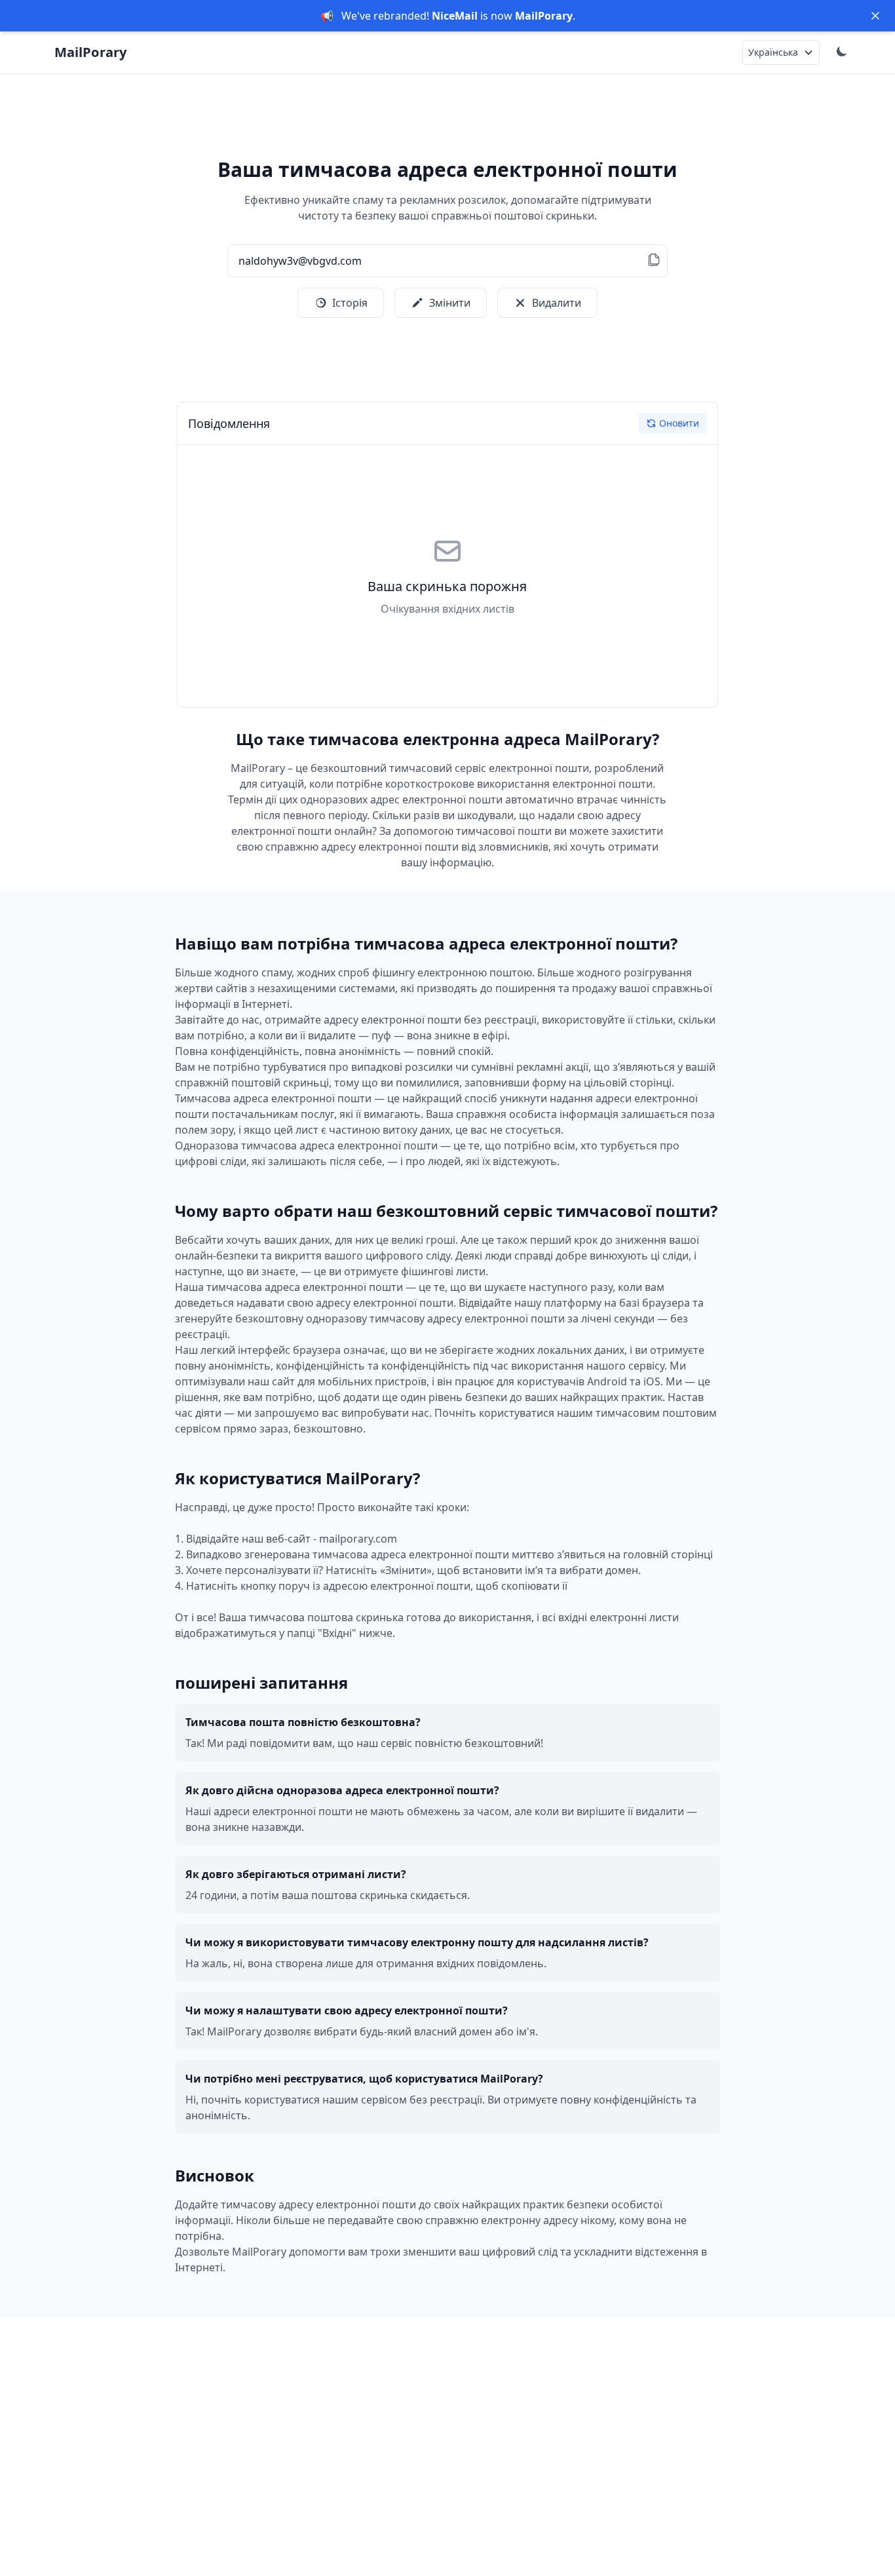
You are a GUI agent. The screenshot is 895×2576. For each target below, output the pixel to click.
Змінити (450, 303)
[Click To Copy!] (654, 261)
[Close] (875, 16)
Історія (350, 303)
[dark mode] (843, 52)
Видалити (557, 303)
